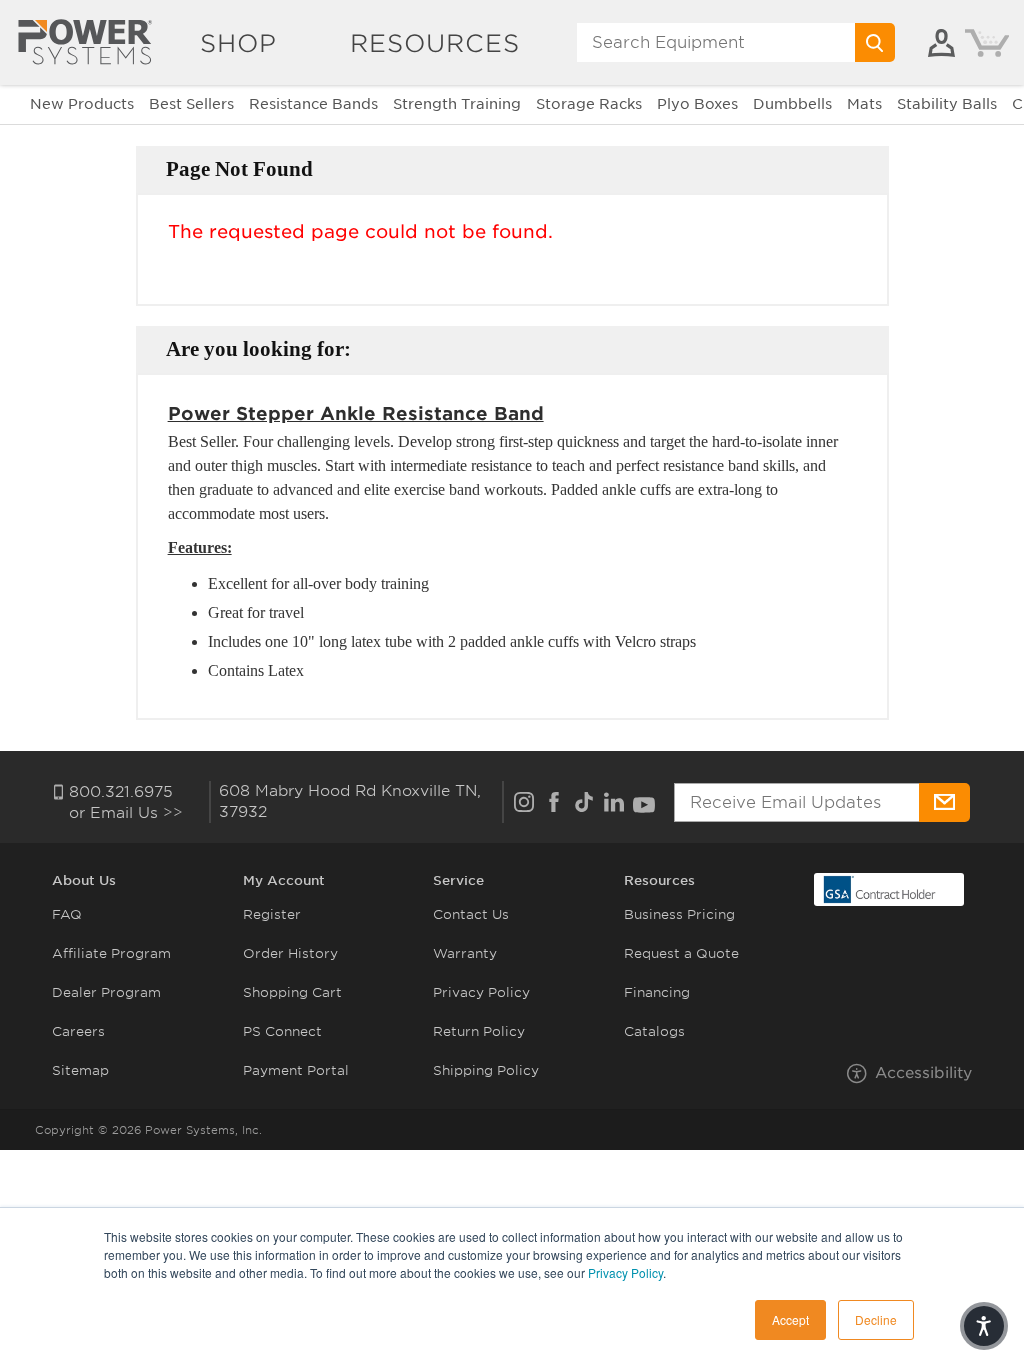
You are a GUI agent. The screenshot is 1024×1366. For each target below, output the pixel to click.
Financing (657, 992)
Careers (78, 1031)
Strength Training (457, 104)
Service (458, 880)
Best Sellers (191, 104)
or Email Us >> (126, 813)
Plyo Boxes (697, 104)
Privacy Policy (625, 1272)
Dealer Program (106, 992)
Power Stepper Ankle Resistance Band (356, 413)
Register (272, 914)
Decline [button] (876, 1319)
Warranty (465, 953)
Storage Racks (589, 104)
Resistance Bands (313, 104)
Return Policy (479, 1031)
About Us (84, 880)
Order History (290, 953)
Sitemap (80, 1070)
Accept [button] (790, 1319)
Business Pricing (679, 914)
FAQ (67, 914)
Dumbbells (792, 104)
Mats (864, 104)
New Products (82, 104)
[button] (984, 1326)
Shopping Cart (292, 992)
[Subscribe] (944, 802)
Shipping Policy (486, 1070)
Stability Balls (947, 104)
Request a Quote (681, 953)
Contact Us (471, 914)
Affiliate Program (111, 953)
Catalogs (654, 1031)
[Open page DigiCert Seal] (880, 888)
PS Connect (282, 1031)
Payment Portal (296, 1070)
